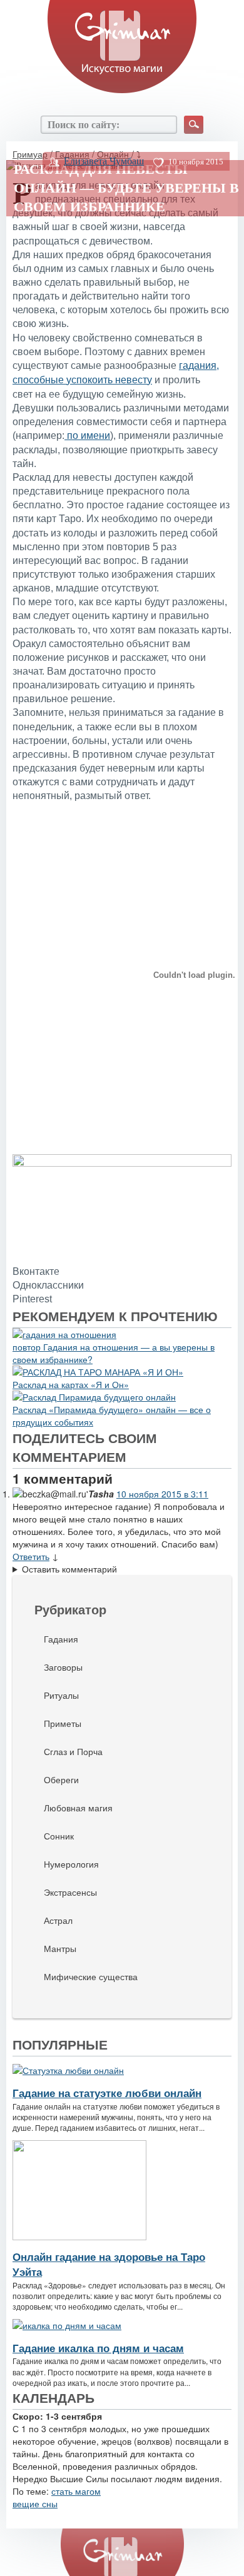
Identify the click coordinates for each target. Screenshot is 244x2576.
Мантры (60, 1948)
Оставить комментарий (69, 1569)
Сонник (59, 1836)
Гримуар (30, 154)
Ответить (31, 1556)
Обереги (61, 1779)
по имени (87, 435)
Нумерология (71, 1864)
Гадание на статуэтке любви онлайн (107, 2093)
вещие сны (35, 2503)
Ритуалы (61, 1695)
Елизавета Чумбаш (104, 161)
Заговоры (63, 1667)
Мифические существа (91, 1976)
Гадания (61, 1639)
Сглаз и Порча (73, 1751)
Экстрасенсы (70, 1892)
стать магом (76, 2491)
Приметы (63, 1723)
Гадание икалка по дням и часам (98, 2348)
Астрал (58, 1920)
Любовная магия (78, 1808)
